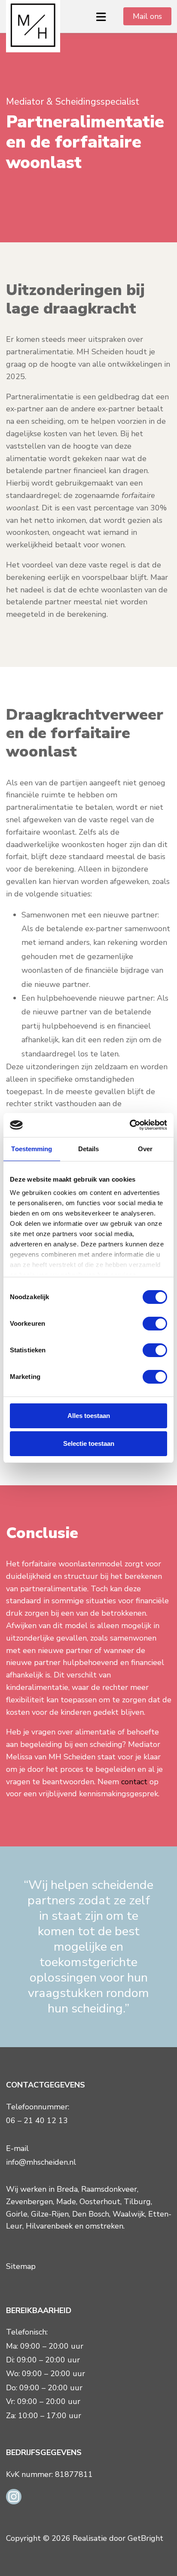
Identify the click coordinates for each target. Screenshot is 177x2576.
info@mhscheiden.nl (41, 2162)
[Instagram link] (14, 2496)
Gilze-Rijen (50, 2214)
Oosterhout (100, 2202)
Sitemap (21, 2266)
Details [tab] (89, 1149)
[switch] (155, 1324)
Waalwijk (129, 2214)
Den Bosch (91, 2214)
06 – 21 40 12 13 (37, 2121)
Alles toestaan (89, 1416)
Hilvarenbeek (49, 2226)
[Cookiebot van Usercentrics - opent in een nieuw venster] (130, 1125)
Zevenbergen (29, 2202)
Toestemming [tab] (32, 1149)
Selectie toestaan (89, 1443)
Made (66, 2202)
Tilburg (137, 2202)
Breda (67, 2189)
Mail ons (147, 16)
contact (135, 1782)
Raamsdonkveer (109, 2189)
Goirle (17, 2214)
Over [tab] (145, 1149)
